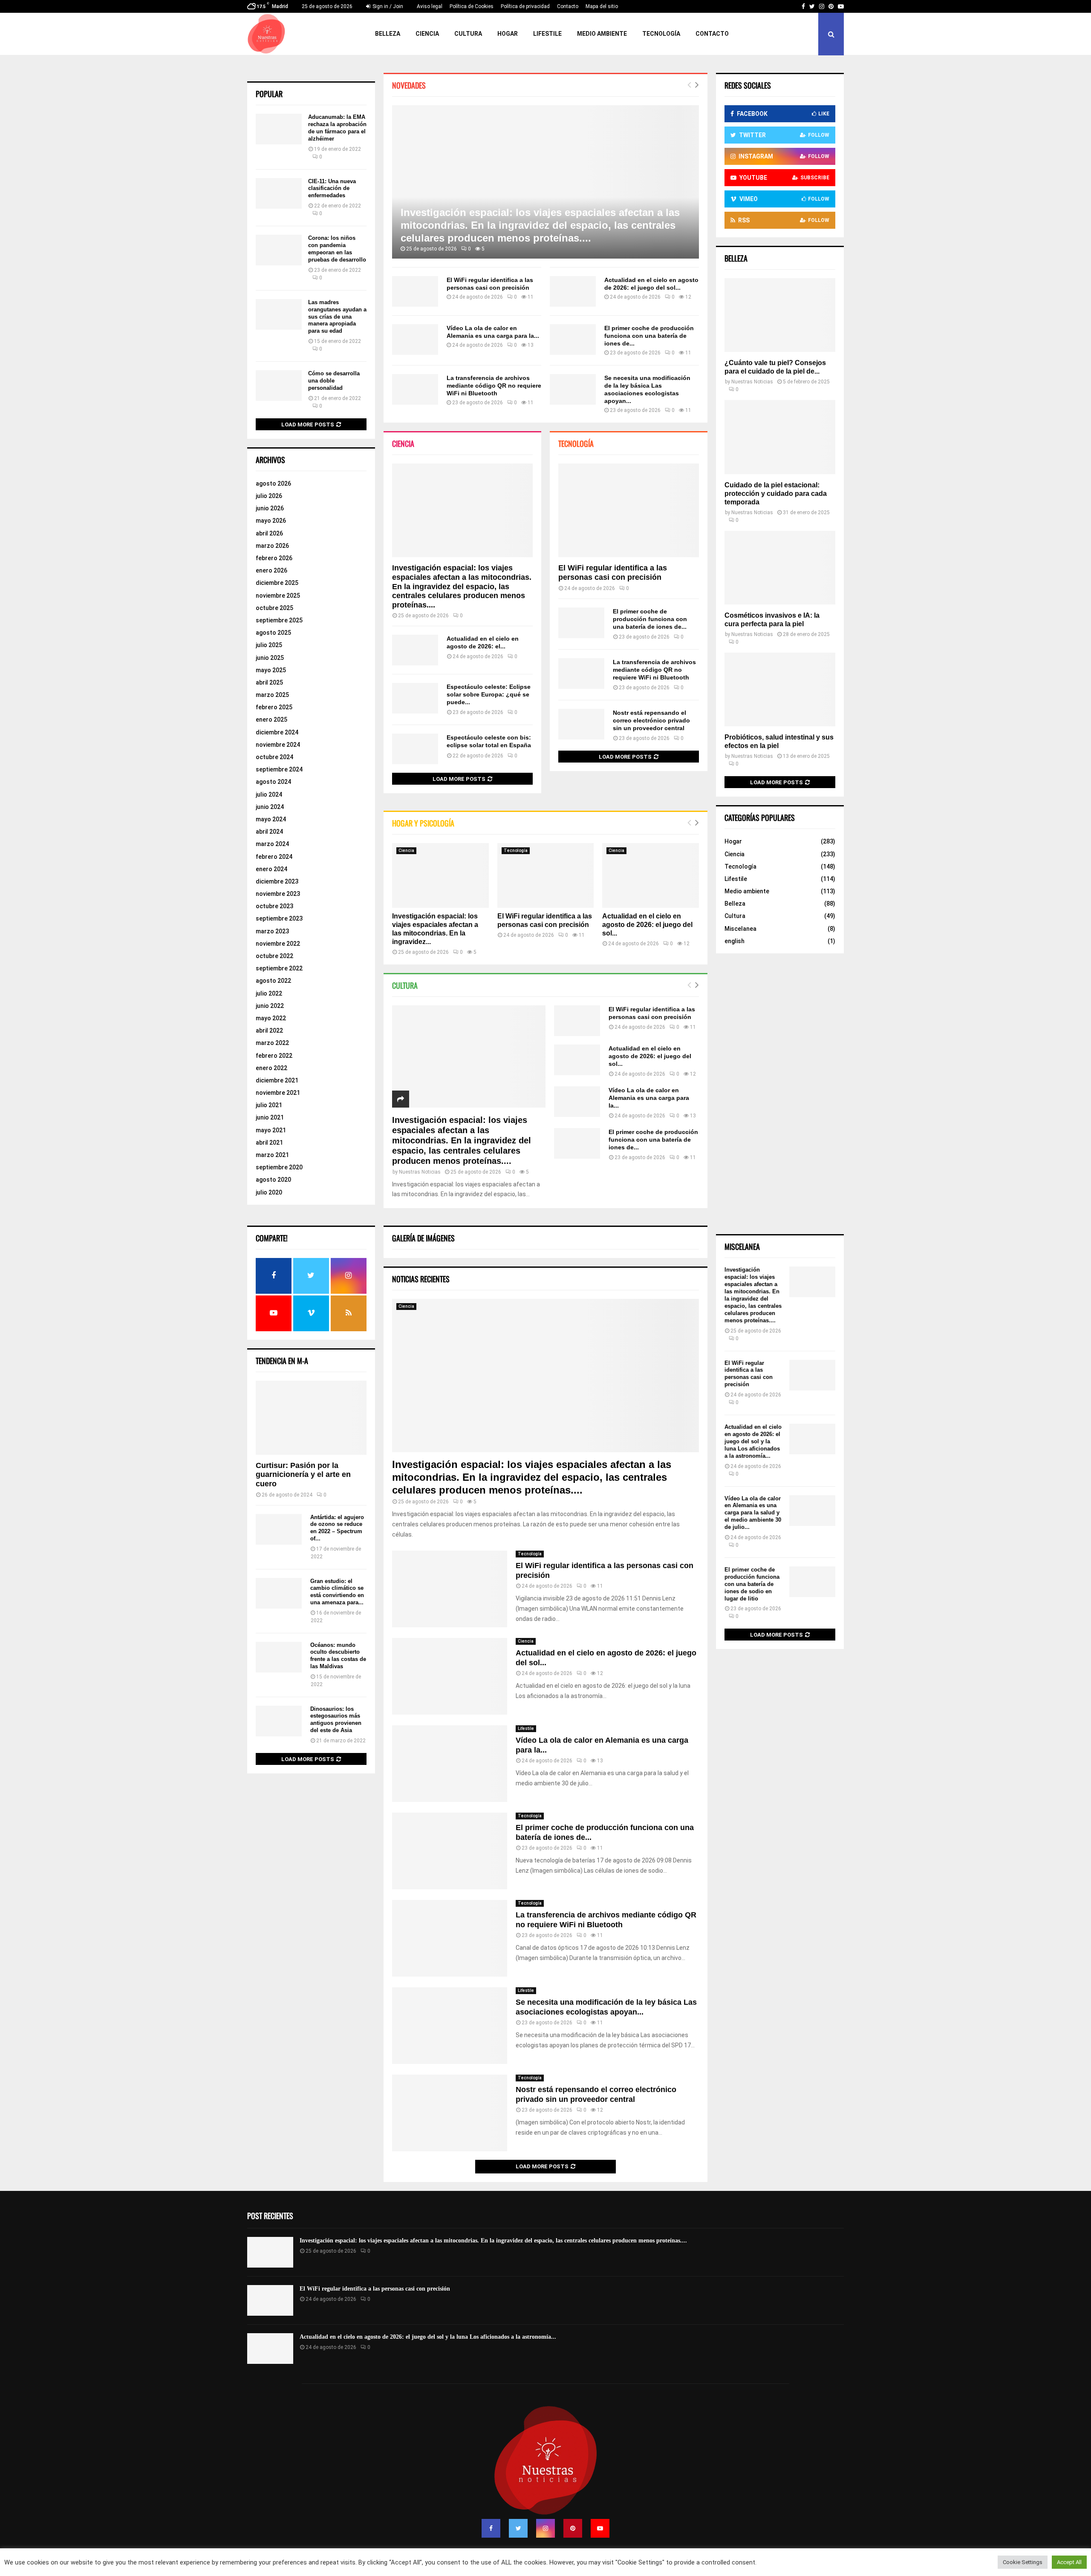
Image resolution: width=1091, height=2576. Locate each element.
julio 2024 (269, 794)
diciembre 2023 (277, 881)
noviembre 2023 (278, 894)
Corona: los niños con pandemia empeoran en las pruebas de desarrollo (337, 249)
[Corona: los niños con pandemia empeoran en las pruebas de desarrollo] (279, 250)
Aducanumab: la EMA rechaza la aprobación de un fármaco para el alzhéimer (337, 128)
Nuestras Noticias (420, 1172)
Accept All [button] (1069, 2562)
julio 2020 (269, 1192)
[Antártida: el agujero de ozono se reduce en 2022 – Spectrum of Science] (279, 1529)
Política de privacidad (525, 6)
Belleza (388, 34)
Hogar (508, 34)
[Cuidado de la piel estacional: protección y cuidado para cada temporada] (780, 437)
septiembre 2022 (279, 968)
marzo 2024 (272, 844)
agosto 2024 (273, 782)
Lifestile (547, 34)
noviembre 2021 (278, 1093)
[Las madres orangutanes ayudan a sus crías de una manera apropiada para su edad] (279, 314)
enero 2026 (271, 570)
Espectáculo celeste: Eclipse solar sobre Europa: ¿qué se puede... (489, 694)
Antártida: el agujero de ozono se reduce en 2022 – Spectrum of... (337, 1528)
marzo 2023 (272, 931)
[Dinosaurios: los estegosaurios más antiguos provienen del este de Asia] (279, 1721)
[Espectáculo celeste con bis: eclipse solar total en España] (415, 749)
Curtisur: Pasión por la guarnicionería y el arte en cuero (303, 1475)
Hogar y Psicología (423, 823)
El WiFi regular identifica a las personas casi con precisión (613, 573)
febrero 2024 (274, 857)
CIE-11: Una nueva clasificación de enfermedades (332, 189)
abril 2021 (269, 1143)
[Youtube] (600, 2528)
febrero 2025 (274, 707)
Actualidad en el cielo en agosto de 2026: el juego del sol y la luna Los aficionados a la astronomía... (753, 1441)
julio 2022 (269, 993)
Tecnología (661, 34)
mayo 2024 (271, 819)
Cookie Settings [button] (1023, 2562)
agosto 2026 (273, 484)
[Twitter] (518, 2528)
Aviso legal (430, 6)
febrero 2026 (274, 558)
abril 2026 (269, 533)
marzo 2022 (272, 1043)
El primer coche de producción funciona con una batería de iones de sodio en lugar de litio (752, 1584)
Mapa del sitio (602, 6)
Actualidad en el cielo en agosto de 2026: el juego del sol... (647, 925)
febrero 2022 (274, 1056)
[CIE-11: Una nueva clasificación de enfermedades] (279, 193)
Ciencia (427, 34)
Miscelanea (740, 929)
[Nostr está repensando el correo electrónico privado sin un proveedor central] (581, 724)
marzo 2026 (272, 546)
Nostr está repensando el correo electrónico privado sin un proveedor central (651, 720)
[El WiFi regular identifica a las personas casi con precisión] (415, 291)
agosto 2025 (273, 633)
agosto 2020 (273, 1180)
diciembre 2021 (277, 1080)
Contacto (568, 6)
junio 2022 (270, 1006)
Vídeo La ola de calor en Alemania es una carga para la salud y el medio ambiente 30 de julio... (753, 1513)
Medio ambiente (602, 34)
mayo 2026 (271, 521)
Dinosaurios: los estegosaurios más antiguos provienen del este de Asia (336, 1720)
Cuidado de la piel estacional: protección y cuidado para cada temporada (776, 494)
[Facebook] (491, 2528)
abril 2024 (269, 832)
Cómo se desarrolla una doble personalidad (334, 381)
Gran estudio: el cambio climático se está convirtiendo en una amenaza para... (337, 1592)
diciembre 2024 (277, 732)
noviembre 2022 (278, 944)
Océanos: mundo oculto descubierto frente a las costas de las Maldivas (338, 1656)
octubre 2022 (274, 956)
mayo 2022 (271, 1018)
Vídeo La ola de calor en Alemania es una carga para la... (649, 1098)
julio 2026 (269, 496)
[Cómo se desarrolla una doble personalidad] (279, 386)
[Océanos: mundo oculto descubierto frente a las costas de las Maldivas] (279, 1657)
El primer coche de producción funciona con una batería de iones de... (649, 336)
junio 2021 (270, 1117)
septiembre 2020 (279, 1167)
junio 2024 (270, 807)
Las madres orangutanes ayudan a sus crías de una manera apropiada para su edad (337, 317)
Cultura (468, 34)
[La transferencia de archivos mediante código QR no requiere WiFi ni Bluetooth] (415, 389)
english (735, 941)
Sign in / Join (387, 6)
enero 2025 (271, 720)
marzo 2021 (272, 1155)
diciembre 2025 (277, 583)
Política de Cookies (472, 6)
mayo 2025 (271, 670)
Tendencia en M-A (282, 1361)
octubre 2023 (274, 906)
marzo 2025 (272, 695)
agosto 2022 (273, 981)
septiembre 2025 (279, 620)
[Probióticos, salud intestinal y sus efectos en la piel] (780, 689)
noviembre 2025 (278, 596)
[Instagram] (545, 2528)
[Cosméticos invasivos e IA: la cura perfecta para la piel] (780, 568)
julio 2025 (269, 645)
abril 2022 (269, 1030)
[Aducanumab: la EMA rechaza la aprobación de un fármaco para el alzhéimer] (279, 129)
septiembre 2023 (279, 918)
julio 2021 (269, 1105)
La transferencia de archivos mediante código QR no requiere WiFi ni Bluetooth (494, 386)
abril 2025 (269, 682)
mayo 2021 (271, 1130)
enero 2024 (271, 869)
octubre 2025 (274, 608)
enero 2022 (271, 1068)
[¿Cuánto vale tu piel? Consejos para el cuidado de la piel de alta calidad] (780, 315)
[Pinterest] (573, 2528)
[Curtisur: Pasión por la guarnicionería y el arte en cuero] (311, 1418)
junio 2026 (270, 508)
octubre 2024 (274, 757)
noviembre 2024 (278, 745)
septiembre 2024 (279, 769)
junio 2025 (270, 658)
